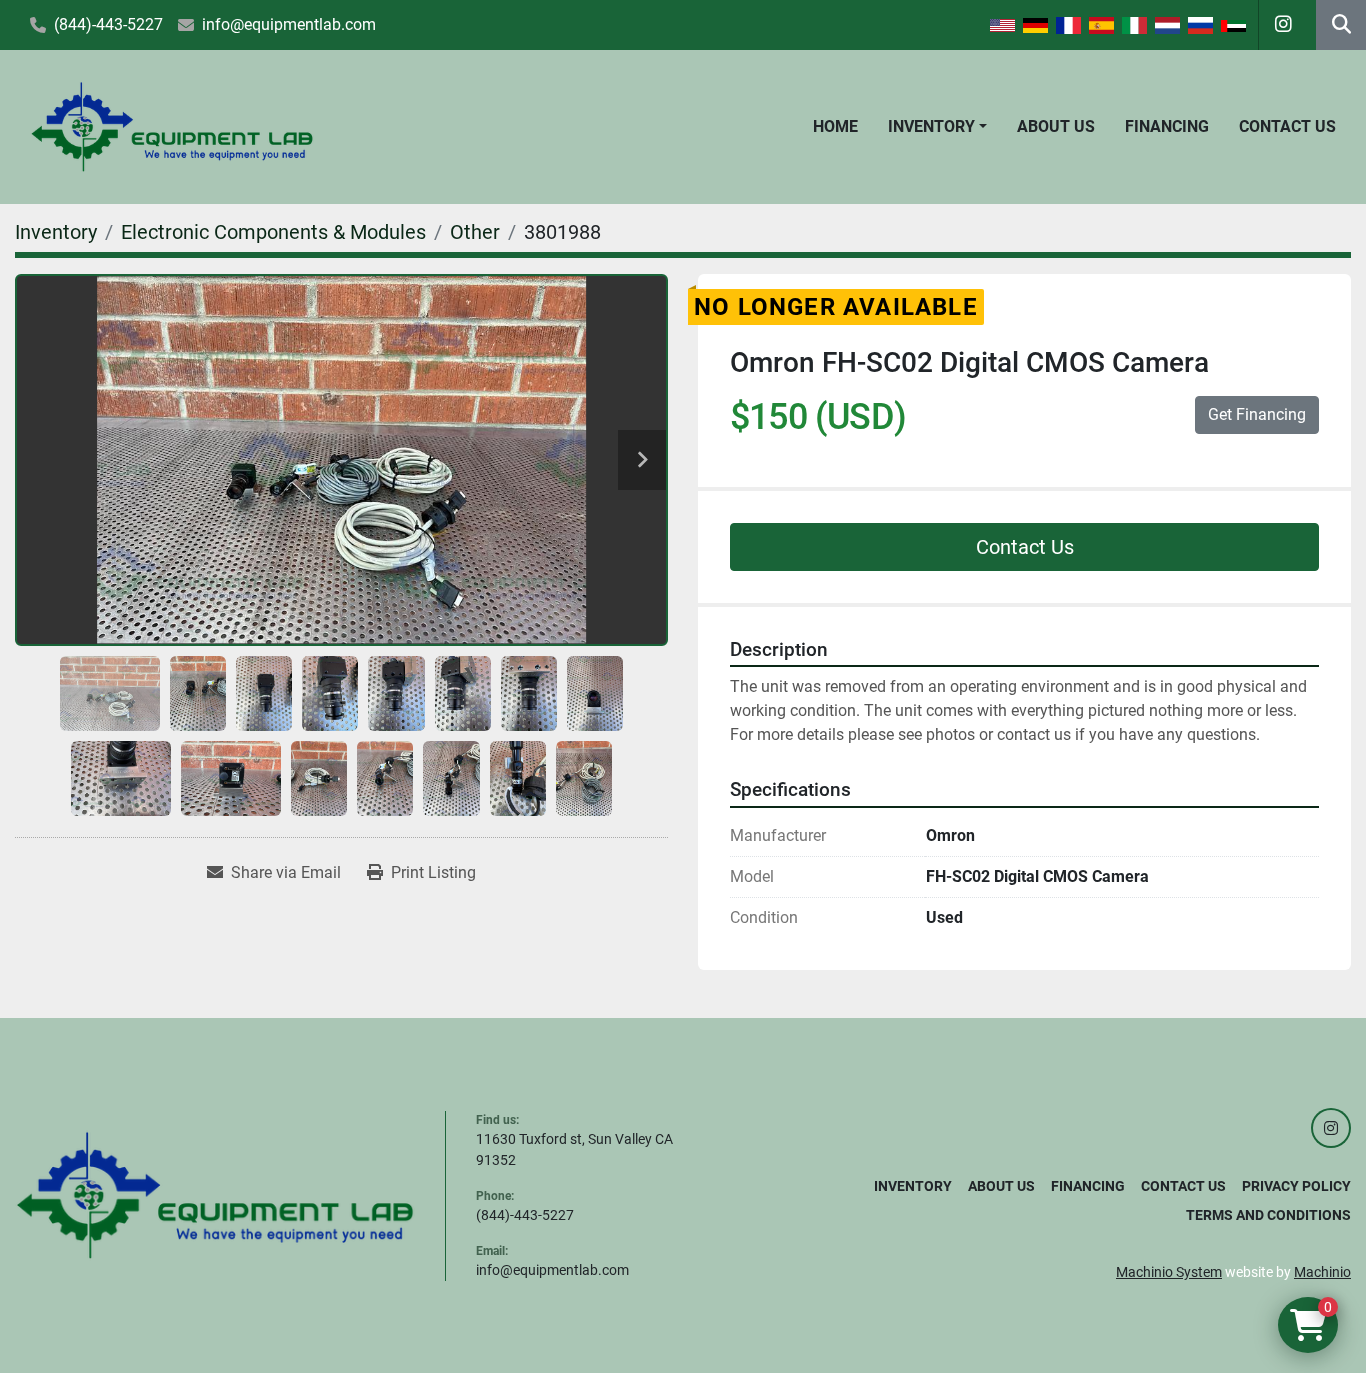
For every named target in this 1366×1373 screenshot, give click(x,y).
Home (835, 126)
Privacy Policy (1296, 1186)
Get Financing (1257, 414)
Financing (1167, 126)
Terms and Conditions (1268, 1215)
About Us (1056, 126)
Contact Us (1287, 126)
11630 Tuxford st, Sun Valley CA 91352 (574, 1149)
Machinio (1322, 1272)
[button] (937, 127)
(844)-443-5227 (108, 24)
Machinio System (1169, 1272)
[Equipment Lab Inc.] (215, 1194)
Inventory (931, 126)
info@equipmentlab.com (289, 24)
